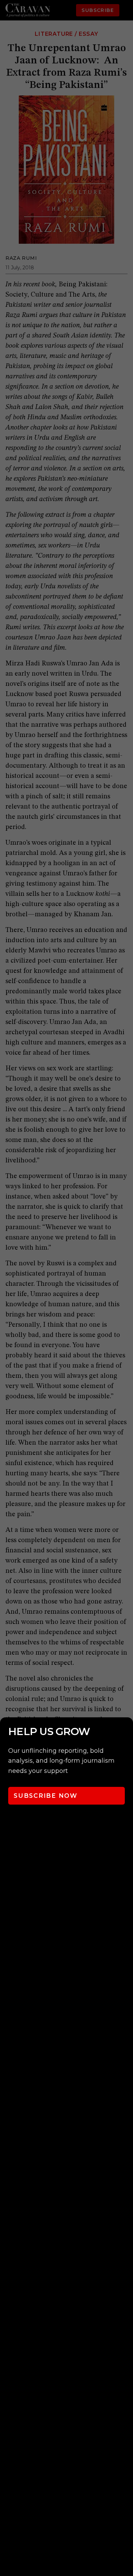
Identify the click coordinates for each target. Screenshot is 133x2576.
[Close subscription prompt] (126, 1732)
